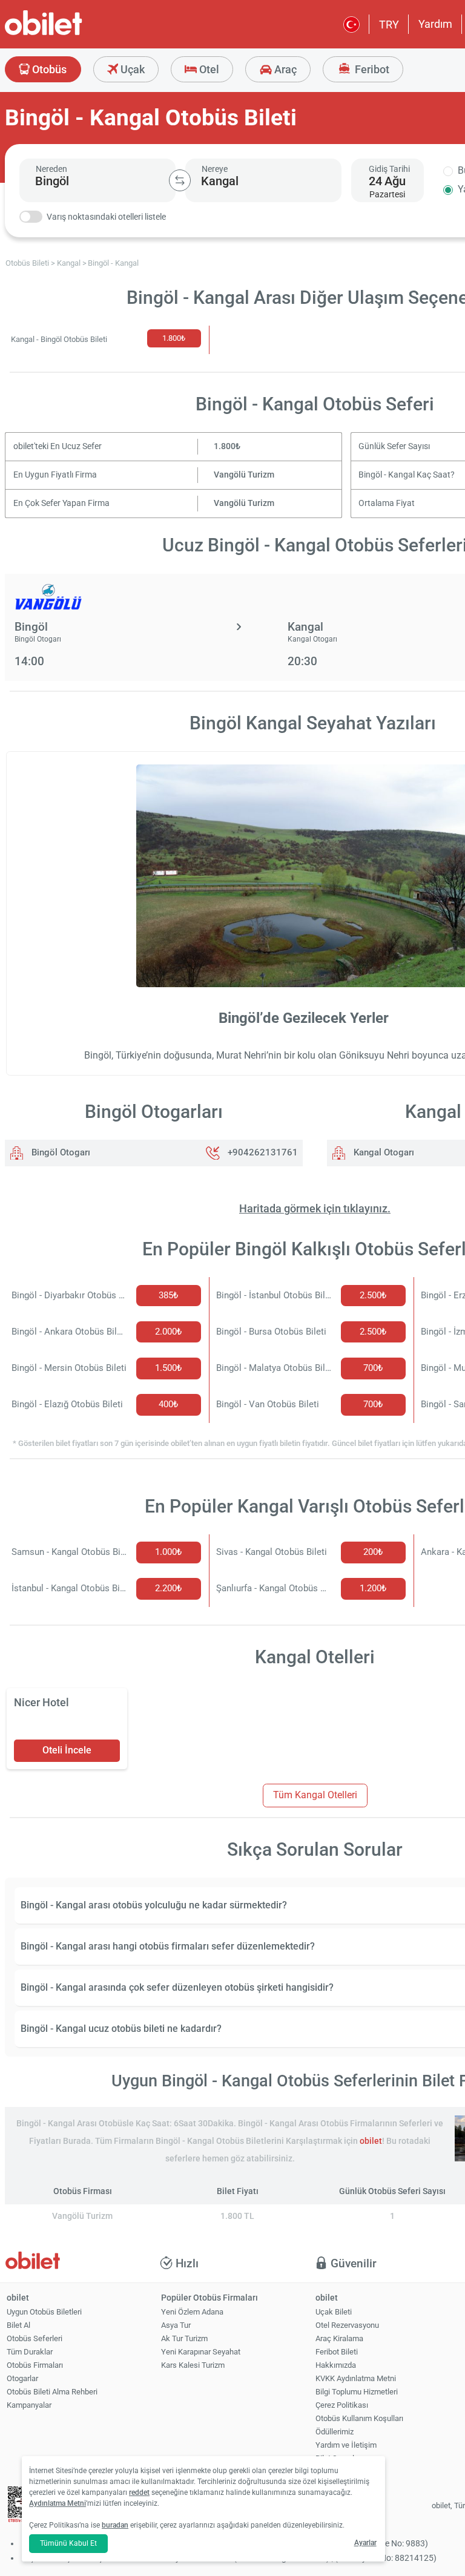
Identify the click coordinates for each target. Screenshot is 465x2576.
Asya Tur (176, 2325)
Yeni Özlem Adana (192, 2312)
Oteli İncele (67, 1750)
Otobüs (48, 69)
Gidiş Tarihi (389, 169)
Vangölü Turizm (244, 475)
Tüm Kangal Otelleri (315, 1795)
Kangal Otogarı (383, 1152)
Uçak (131, 69)
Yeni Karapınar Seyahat (201, 2352)
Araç (284, 69)
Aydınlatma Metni (58, 2503)
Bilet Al (18, 2325)
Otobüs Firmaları (35, 2365)
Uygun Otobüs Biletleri (44, 2312)
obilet (371, 2141)
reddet (139, 2492)
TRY (389, 25)
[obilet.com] (73, 34)
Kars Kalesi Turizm (193, 2365)
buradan (115, 2525)
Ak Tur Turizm (184, 2338)
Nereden (51, 169)
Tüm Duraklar (30, 2352)
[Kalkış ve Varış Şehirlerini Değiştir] (180, 180)
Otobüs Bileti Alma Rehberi (52, 2392)
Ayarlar (365, 2543)
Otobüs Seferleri (35, 2338)
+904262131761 (263, 1152)
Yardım (435, 24)
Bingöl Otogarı (60, 1152)
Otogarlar (22, 2378)
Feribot (371, 69)
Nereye (215, 169)
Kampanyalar (29, 2405)
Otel (208, 69)
